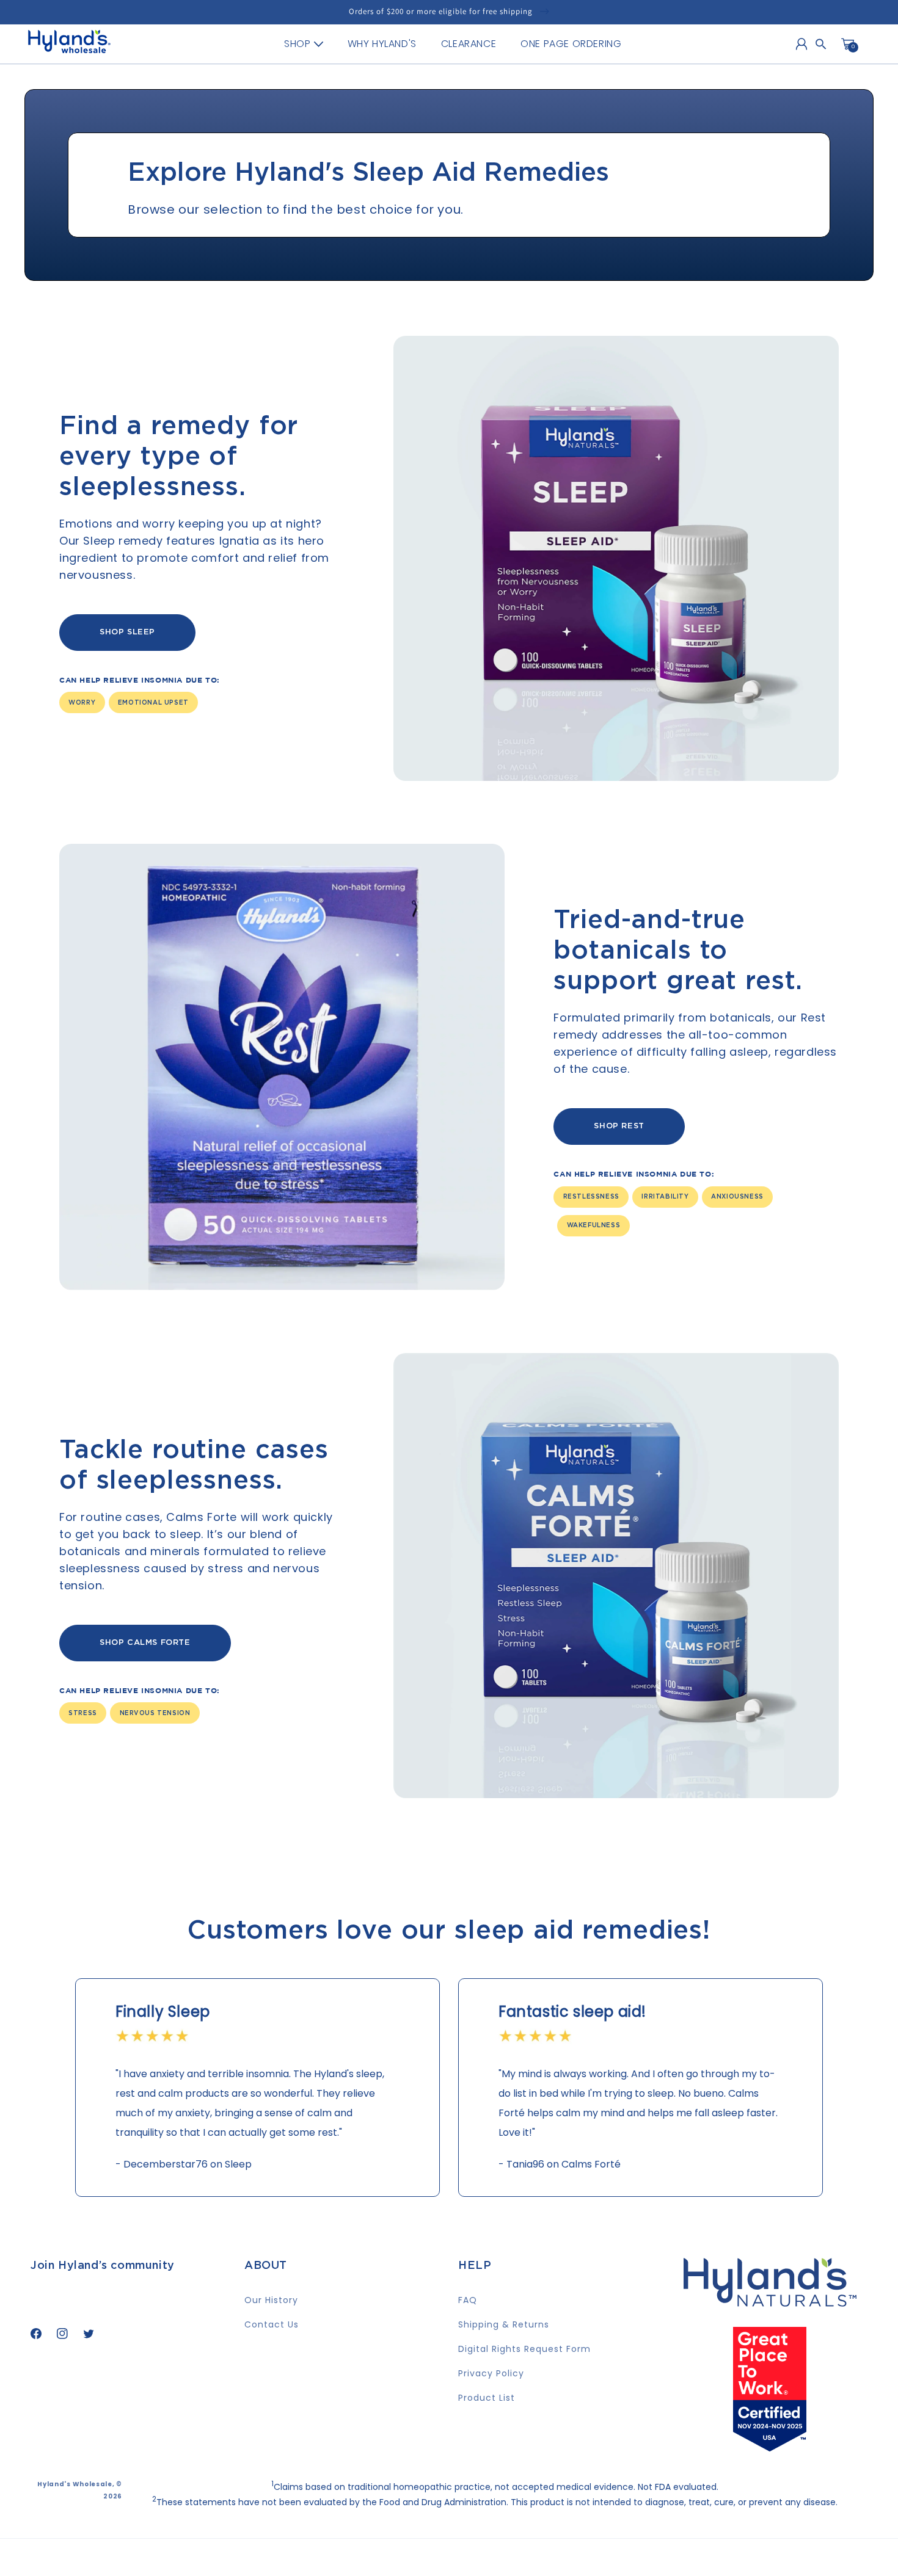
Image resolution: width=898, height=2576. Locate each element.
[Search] (821, 44)
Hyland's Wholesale (75, 2484)
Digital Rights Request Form (524, 2349)
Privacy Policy (491, 2373)
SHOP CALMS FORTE (145, 1643)
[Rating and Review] (770, 2447)
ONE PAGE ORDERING (571, 44)
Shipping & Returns (504, 2324)
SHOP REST (619, 1126)
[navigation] (453, 44)
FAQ (468, 2300)
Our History (271, 2300)
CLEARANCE (469, 44)
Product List (487, 2398)
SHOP (297, 44)
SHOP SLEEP (127, 632)
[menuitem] (303, 44)
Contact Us (272, 2324)
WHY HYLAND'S (382, 44)
